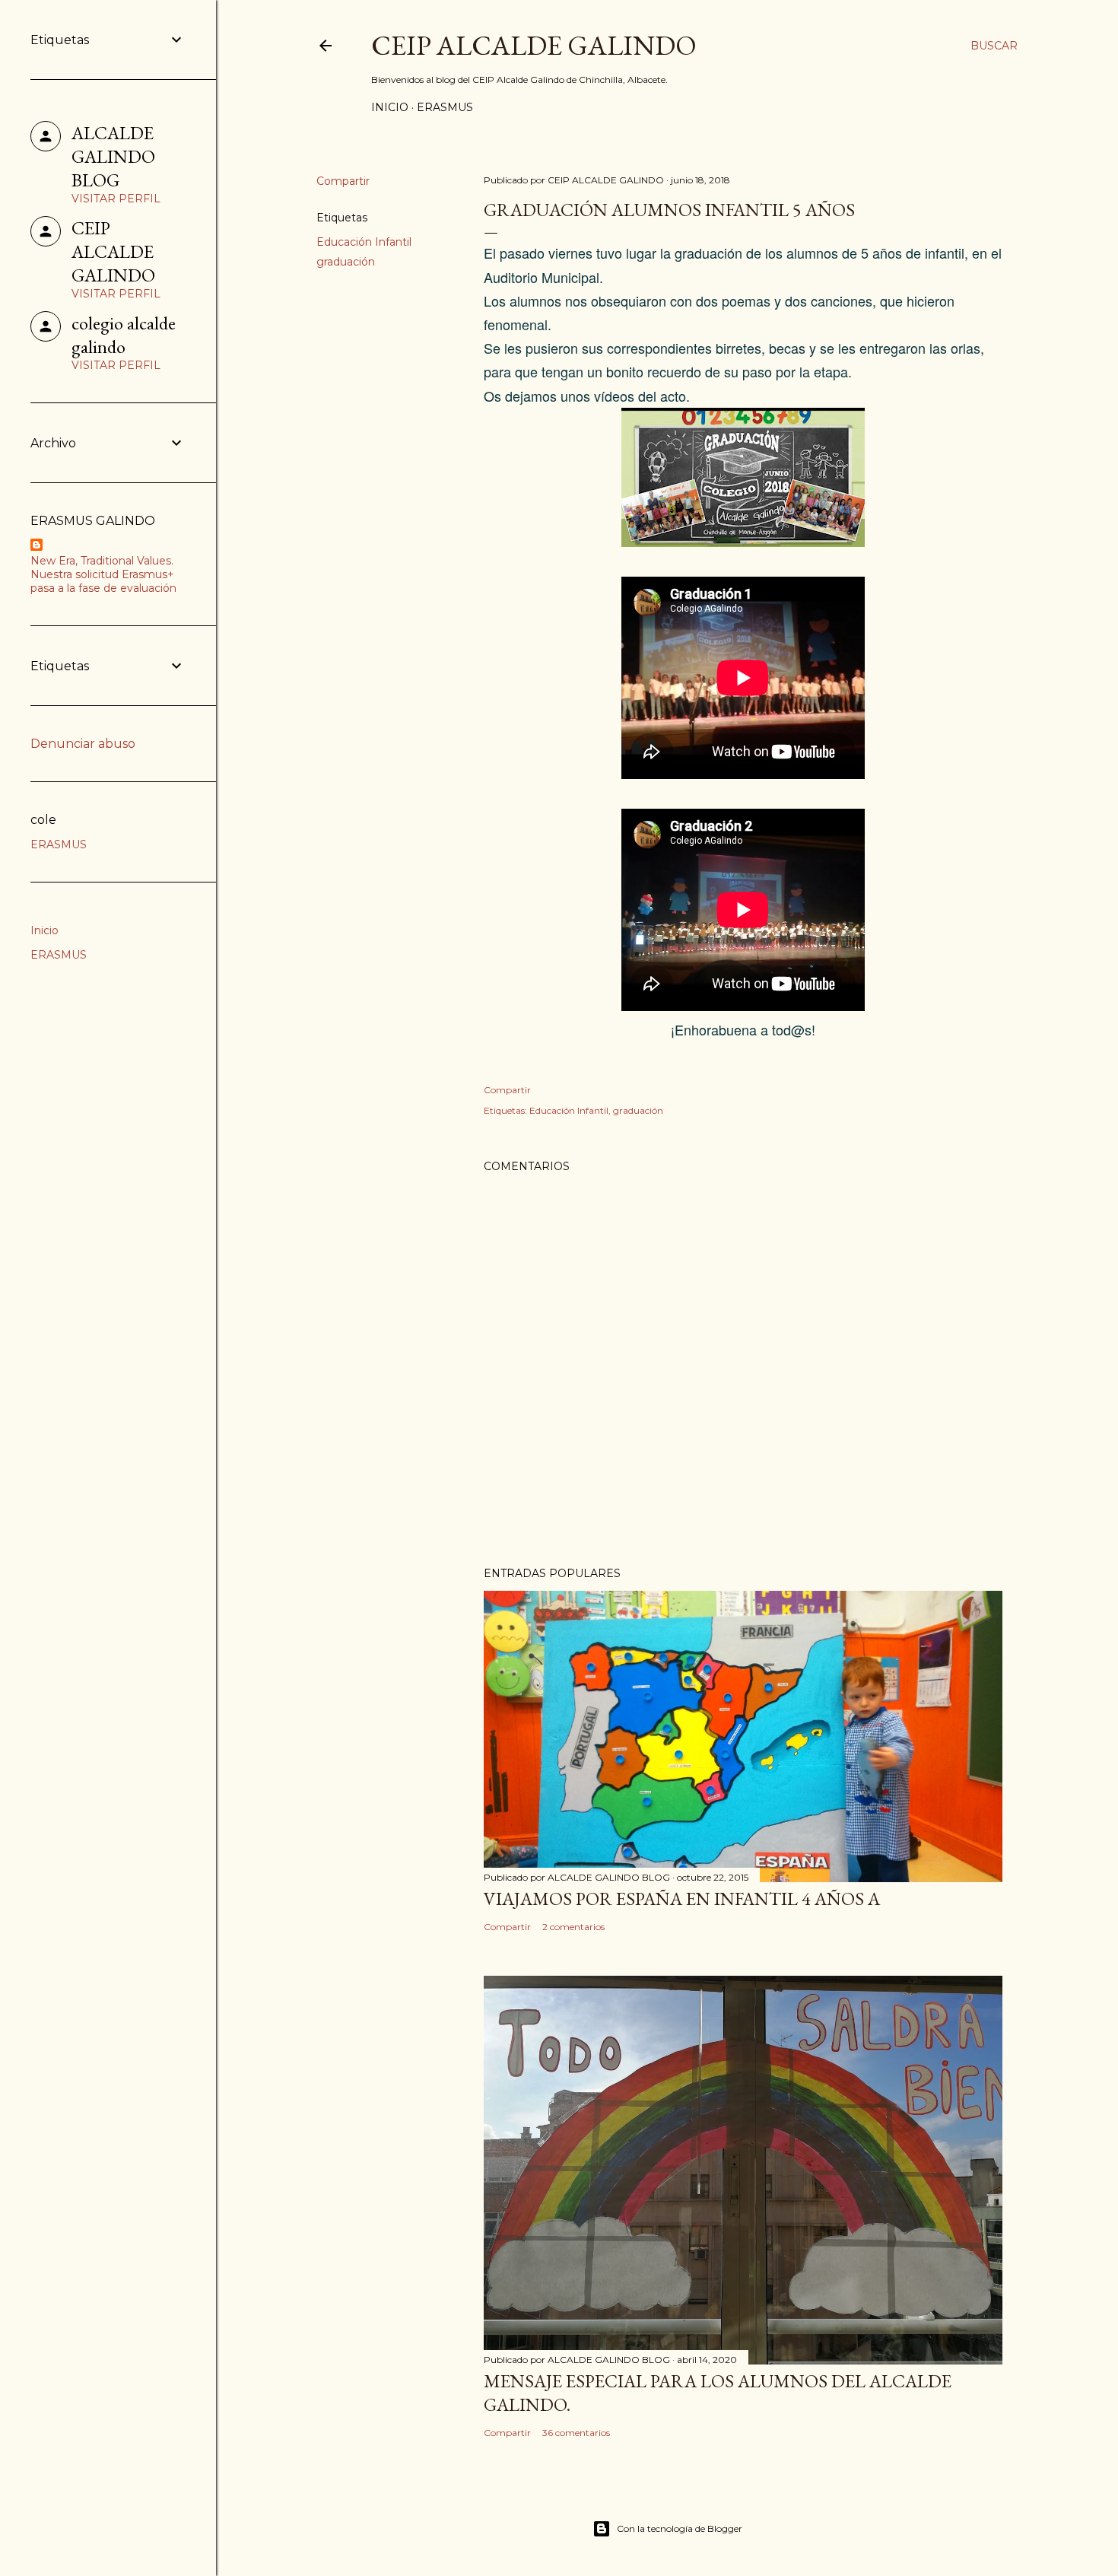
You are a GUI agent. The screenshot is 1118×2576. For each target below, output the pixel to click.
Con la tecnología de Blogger (680, 2528)
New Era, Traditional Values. (102, 561)
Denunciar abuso (83, 744)
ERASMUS (445, 107)
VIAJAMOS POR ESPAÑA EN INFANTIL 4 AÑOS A (682, 1899)
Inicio (390, 107)
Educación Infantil (364, 242)
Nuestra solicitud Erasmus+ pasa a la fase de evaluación (103, 581)
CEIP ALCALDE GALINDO (534, 45)
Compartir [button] (343, 181)
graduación (346, 262)
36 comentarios (576, 2433)
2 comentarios (573, 1927)
